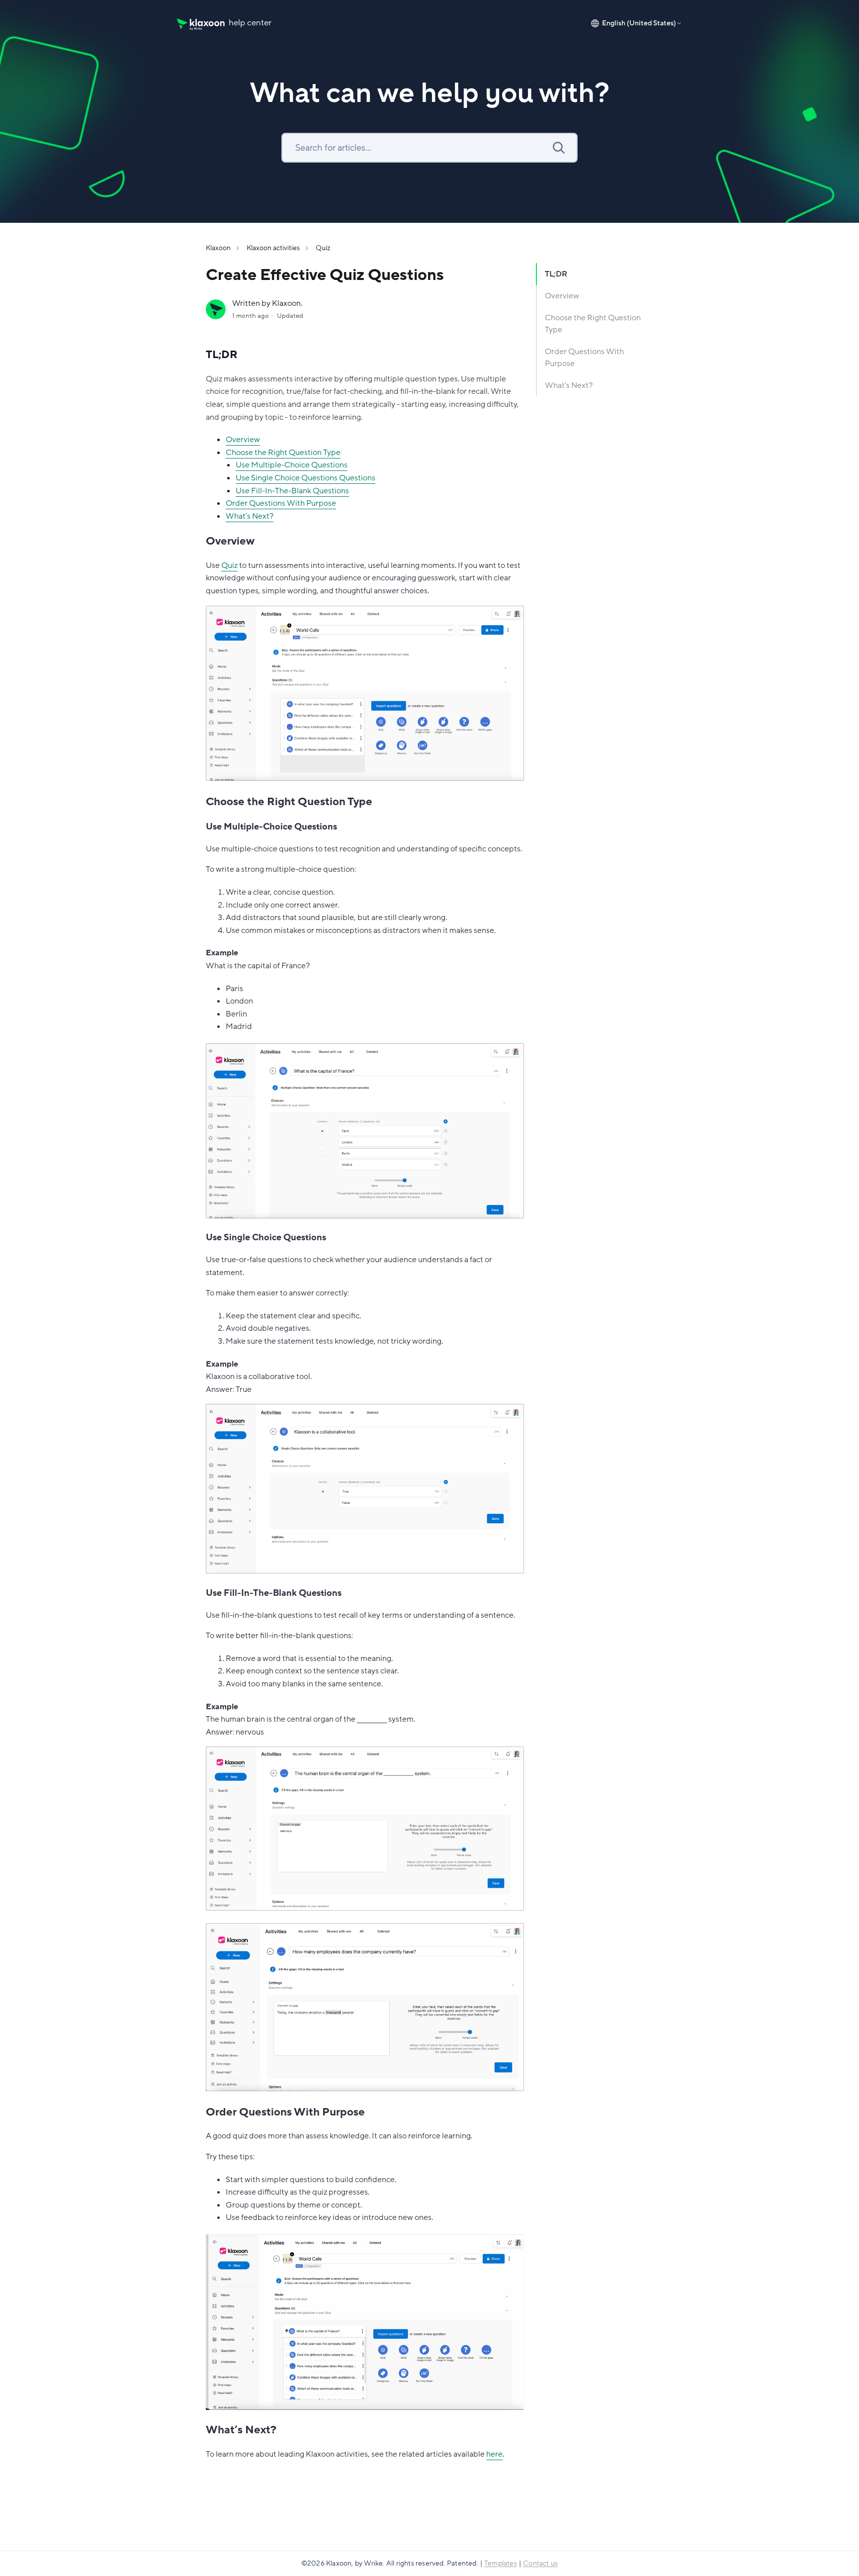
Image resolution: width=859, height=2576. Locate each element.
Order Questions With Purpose (281, 503)
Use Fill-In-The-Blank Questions (292, 491)
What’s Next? (250, 516)
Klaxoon (218, 248)
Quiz (323, 248)
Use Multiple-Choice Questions (292, 465)
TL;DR (556, 274)
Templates (501, 2563)
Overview (243, 440)
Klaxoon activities (273, 248)
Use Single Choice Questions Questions (305, 478)
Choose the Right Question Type (283, 453)
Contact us (540, 2563)
